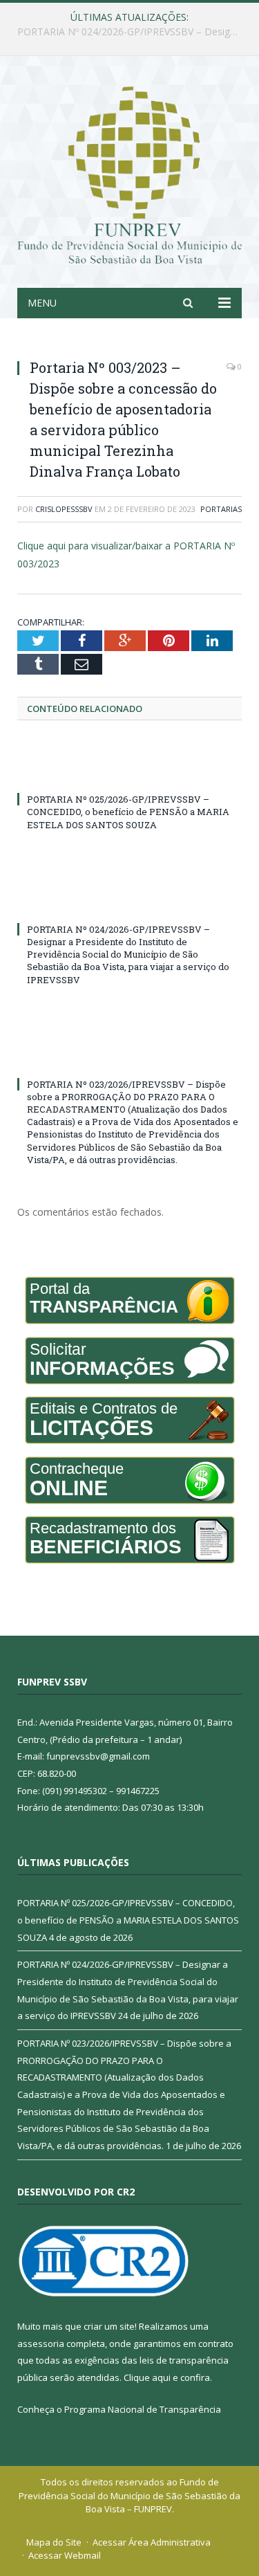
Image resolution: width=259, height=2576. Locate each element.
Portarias (221, 509)
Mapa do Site (54, 2542)
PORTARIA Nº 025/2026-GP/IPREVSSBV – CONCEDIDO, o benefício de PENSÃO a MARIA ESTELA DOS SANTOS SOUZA (128, 812)
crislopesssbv (64, 509)
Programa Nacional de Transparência (143, 2409)
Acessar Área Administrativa (152, 2542)
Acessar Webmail (65, 2555)
